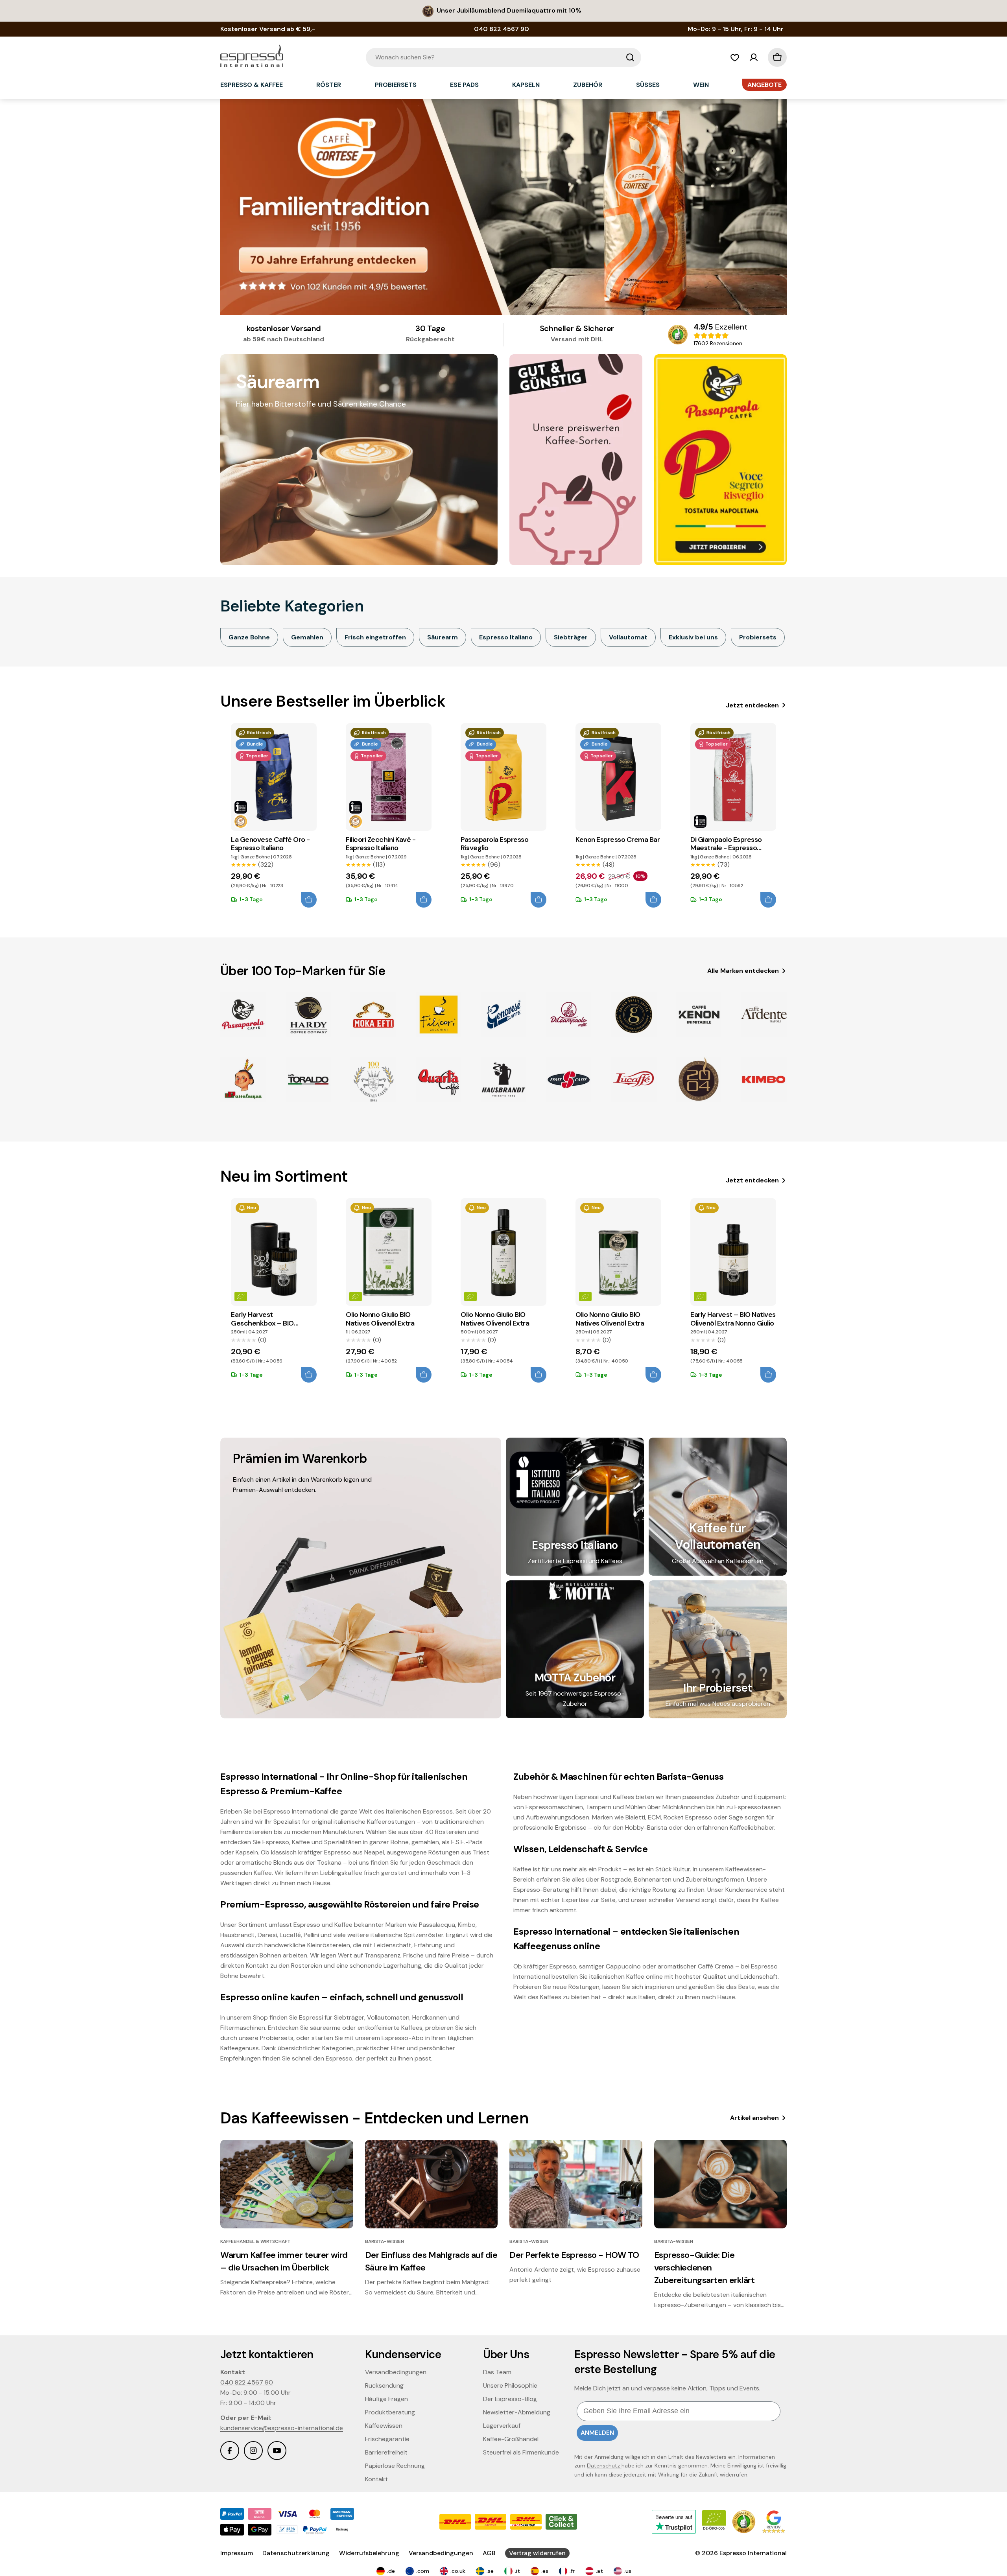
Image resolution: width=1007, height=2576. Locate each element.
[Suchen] (630, 57)
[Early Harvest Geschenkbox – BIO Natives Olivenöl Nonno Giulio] (274, 1252)
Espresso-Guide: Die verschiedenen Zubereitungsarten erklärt (705, 2268)
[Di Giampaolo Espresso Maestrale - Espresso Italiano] (733, 777)
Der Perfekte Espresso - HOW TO (574, 2255)
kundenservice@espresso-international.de (282, 2428)
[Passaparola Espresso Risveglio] (503, 777)
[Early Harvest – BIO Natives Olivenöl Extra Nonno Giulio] (733, 1252)
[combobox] (503, 57)
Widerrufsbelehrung (369, 2553)
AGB (489, 2553)
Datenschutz (604, 2466)
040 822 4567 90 (247, 2382)
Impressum (237, 2553)
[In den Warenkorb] (309, 900)
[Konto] (754, 57)
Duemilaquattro (531, 10)
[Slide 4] (503, 207)
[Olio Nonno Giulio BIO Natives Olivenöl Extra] (389, 1252)
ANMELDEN (597, 2433)
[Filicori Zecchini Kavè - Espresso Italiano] (389, 777)
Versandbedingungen (441, 2553)
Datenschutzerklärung (296, 2553)
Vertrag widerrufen (537, 2553)
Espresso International (753, 2553)
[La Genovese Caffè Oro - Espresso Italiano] (274, 777)
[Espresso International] (576, 460)
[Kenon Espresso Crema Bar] (618, 777)
